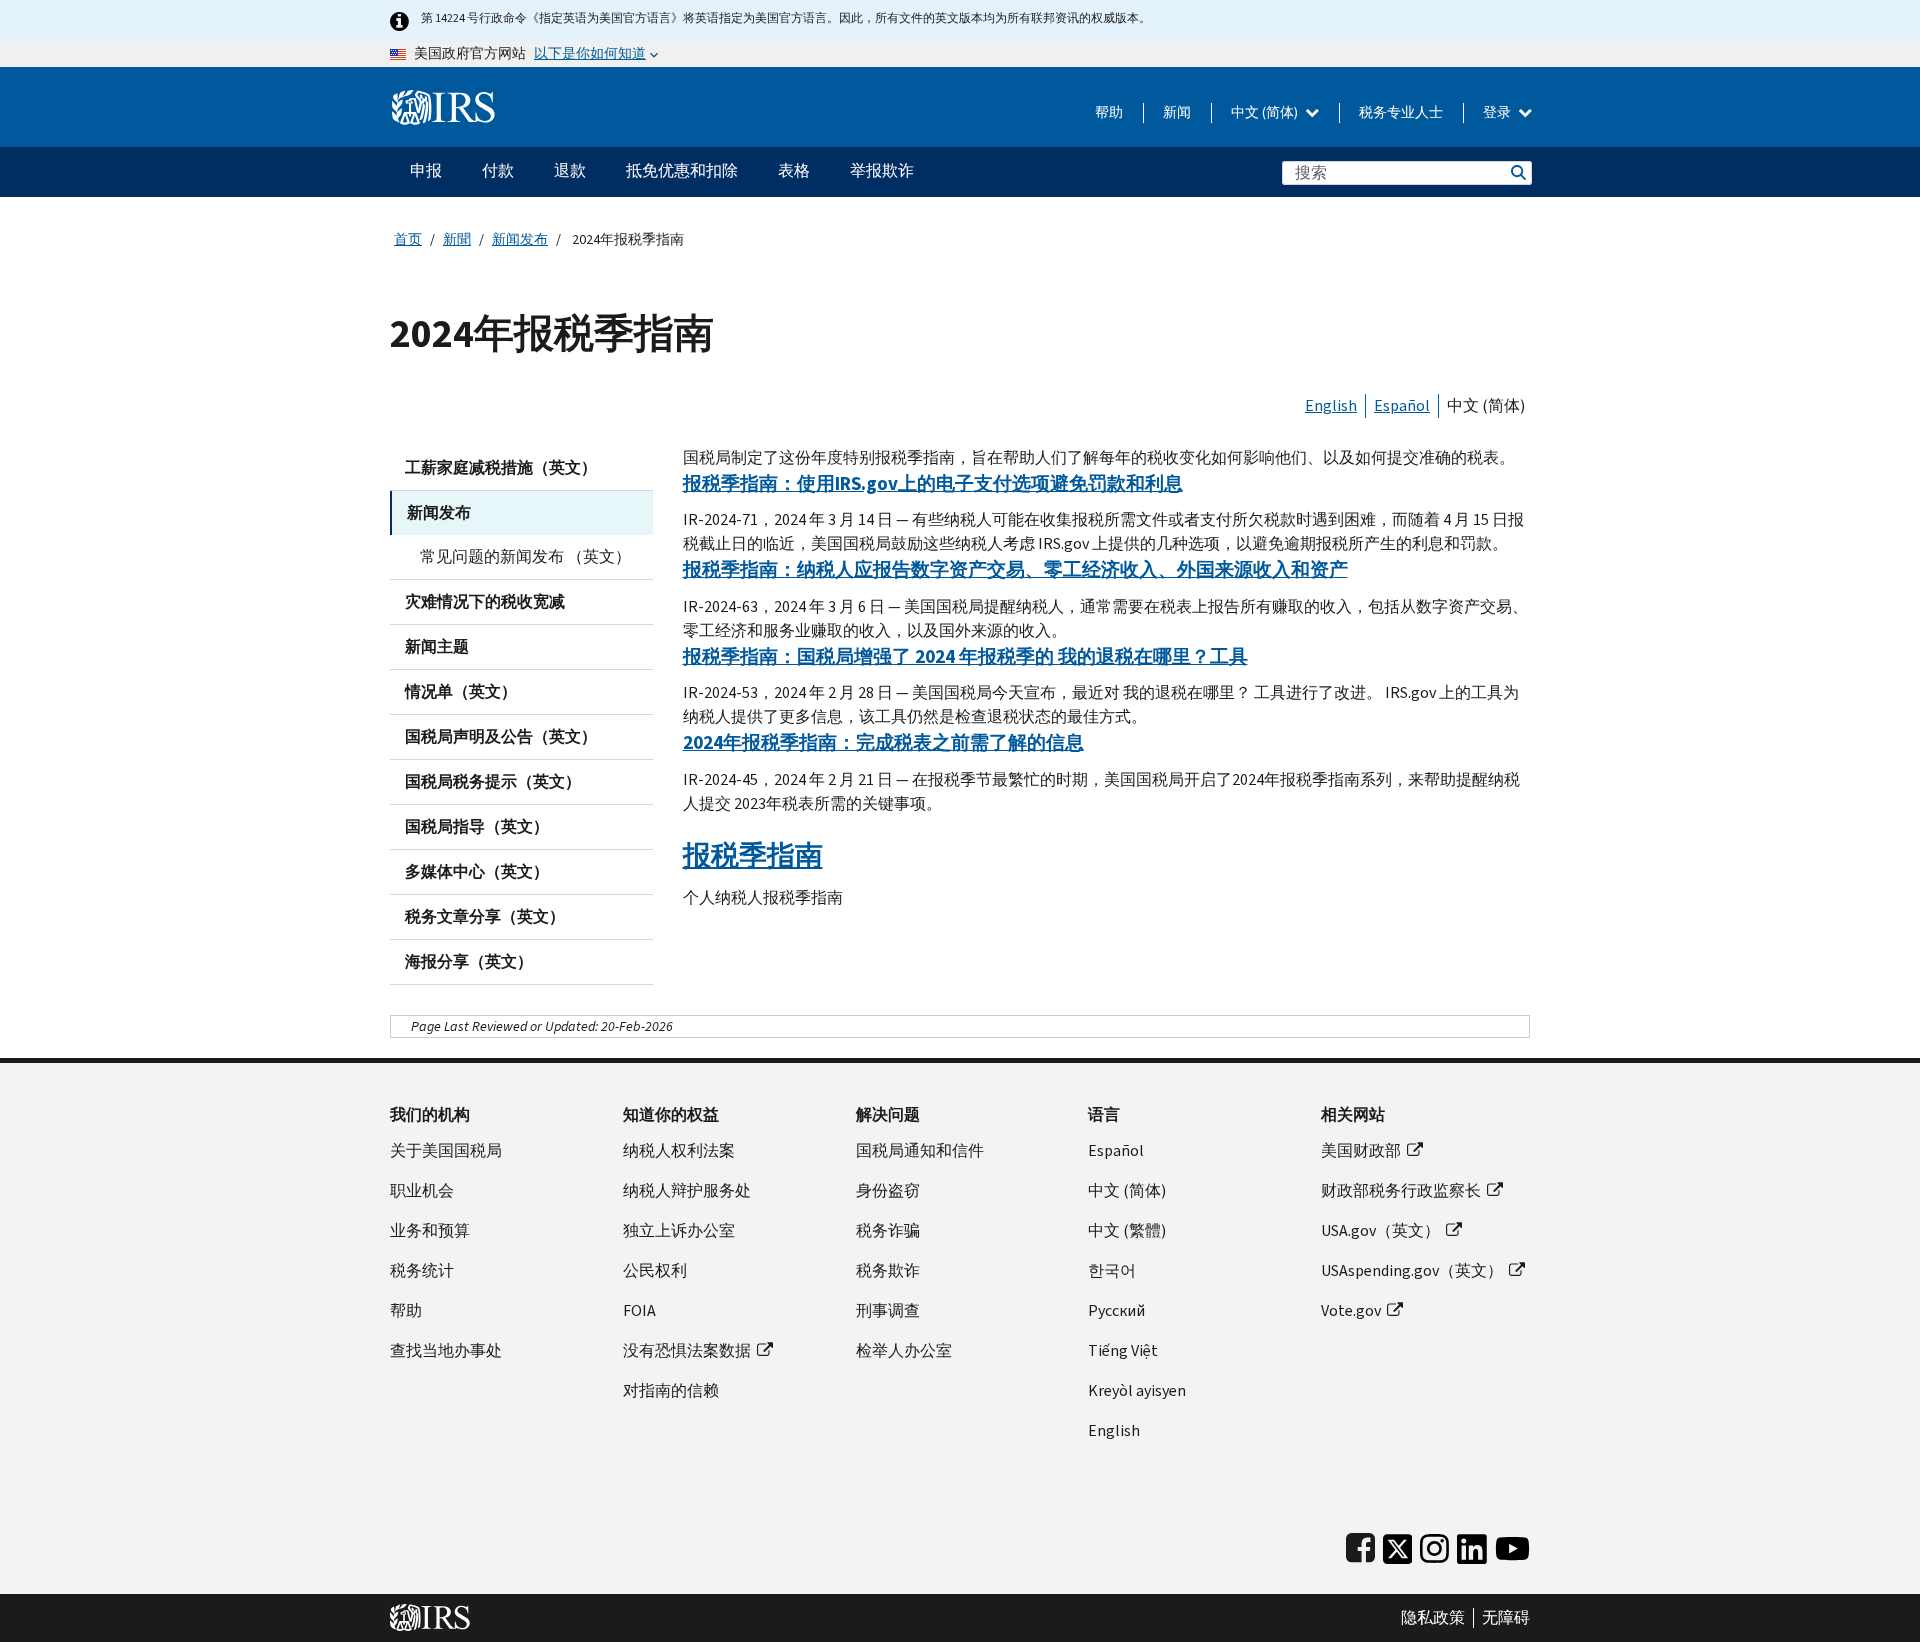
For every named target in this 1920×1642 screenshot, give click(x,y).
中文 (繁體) (1127, 1230)
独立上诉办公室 (679, 1230)
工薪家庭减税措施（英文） (501, 467)
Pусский (1116, 1310)
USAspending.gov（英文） (1412, 1270)
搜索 (1517, 172)
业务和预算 (430, 1230)
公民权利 (655, 1270)
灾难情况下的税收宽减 (485, 601)
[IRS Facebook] (1360, 1544)
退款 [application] (570, 170)
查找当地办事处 (446, 1350)
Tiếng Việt (1123, 1350)
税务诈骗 (888, 1230)
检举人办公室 (904, 1350)
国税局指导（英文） (477, 826)
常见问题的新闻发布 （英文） (525, 556)
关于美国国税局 (446, 1150)
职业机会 (422, 1190)
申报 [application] (426, 170)
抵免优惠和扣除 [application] (682, 170)
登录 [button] (1498, 112)
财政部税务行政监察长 (1401, 1190)
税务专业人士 (1401, 112)
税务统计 (422, 1270)
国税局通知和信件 (920, 1150)
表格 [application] (794, 170)
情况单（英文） (461, 691)
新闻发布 (520, 239)
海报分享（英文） (469, 961)
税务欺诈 (888, 1270)
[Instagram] (1434, 1544)
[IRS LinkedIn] (1472, 1544)
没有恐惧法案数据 (687, 1350)
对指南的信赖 (671, 1390)
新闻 (1177, 112)
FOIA (639, 1310)
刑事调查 (888, 1310)
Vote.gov (1351, 1310)
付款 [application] (498, 170)
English (1331, 405)
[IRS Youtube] (1512, 1544)
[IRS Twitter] (1398, 1544)
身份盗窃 (888, 1190)
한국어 (1112, 1270)
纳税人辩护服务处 (687, 1190)
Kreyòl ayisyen (1137, 1390)
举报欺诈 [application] (882, 170)
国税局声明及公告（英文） (501, 736)
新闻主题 (437, 646)
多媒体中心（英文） (477, 871)
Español (1402, 405)
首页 (408, 239)
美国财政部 (1361, 1150)
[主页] (443, 99)
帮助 (1109, 112)
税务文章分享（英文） (485, 916)
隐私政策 (1433, 1618)
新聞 (457, 239)
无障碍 (1506, 1618)
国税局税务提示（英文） (493, 781)
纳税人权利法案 (679, 1150)
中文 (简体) (1266, 112)
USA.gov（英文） (1380, 1230)
